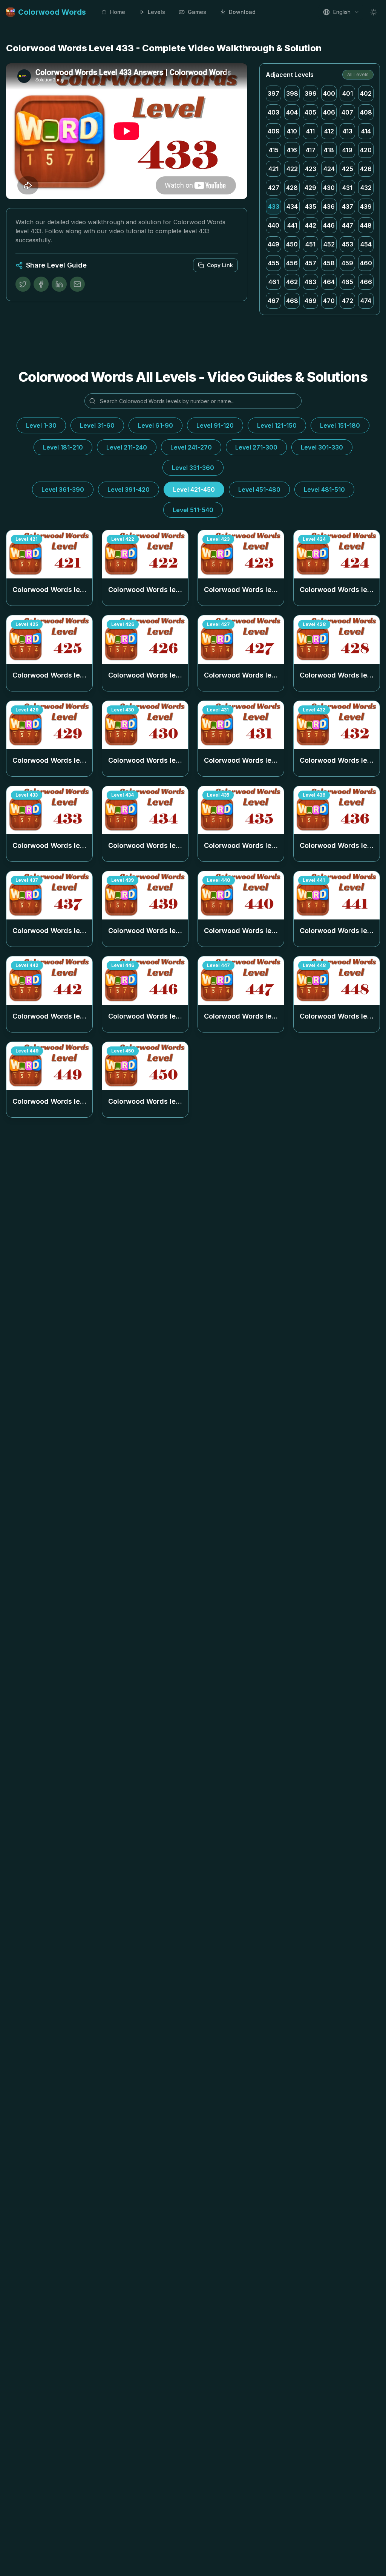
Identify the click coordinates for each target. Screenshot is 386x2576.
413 (348, 131)
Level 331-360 (193, 468)
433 (274, 207)
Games (197, 12)
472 (348, 301)
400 (329, 93)
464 (329, 282)
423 (311, 169)
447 (348, 225)
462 (292, 282)
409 (274, 131)
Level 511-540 (193, 510)
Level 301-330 (322, 447)
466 (366, 282)
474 (366, 301)
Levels (156, 12)
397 (273, 93)
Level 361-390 (63, 490)
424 (329, 169)
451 (310, 244)
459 (347, 263)
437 (348, 207)
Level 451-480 (259, 490)
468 (292, 301)
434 (292, 207)
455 (274, 263)
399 (311, 93)
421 (273, 169)
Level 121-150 (277, 425)
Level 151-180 (340, 425)
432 (366, 188)
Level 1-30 (41, 425)
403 (273, 112)
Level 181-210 (63, 447)
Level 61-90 (155, 425)
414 (366, 131)
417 (311, 150)
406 (329, 112)
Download (242, 12)
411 (310, 131)
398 (292, 93)
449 (273, 244)
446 (329, 225)
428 (292, 188)
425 (348, 169)
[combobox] (341, 12)
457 (311, 263)
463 (310, 282)
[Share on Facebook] (41, 284)
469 (311, 301)
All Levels (358, 74)
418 (329, 150)
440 (273, 225)
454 (366, 244)
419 (347, 150)
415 (274, 150)
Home (118, 12)
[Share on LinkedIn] (59, 284)
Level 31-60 (97, 425)
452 (329, 244)
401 (348, 93)
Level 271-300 (256, 447)
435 (311, 207)
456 (292, 263)
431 (347, 188)
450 (292, 244)
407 (347, 112)
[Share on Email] (77, 284)
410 (292, 131)
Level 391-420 (129, 490)
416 (292, 150)
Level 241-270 (191, 447)
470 (329, 301)
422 (292, 169)
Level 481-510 (324, 490)
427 (274, 188)
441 (292, 225)
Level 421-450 (194, 490)
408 (366, 112)
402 (366, 93)
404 (292, 112)
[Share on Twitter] (23, 284)
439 (366, 207)
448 (366, 225)
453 (348, 244)
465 (347, 282)
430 (329, 188)
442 (311, 225)
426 (366, 169)
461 (274, 282)
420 (366, 150)
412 (329, 131)
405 (310, 112)
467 (273, 301)
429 (310, 188)
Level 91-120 (215, 425)
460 (366, 263)
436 (329, 207)
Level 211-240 (127, 447)
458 (329, 263)
